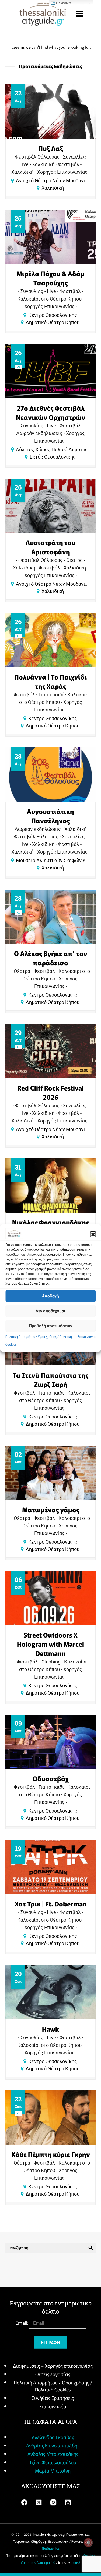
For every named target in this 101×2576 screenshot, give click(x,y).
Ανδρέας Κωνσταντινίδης (53, 2445)
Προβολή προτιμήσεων (51, 1325)
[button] (93, 1234)
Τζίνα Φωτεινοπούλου (53, 2462)
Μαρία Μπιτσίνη (53, 2470)
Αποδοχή (50, 1296)
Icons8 (76, 2562)
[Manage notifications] (88, 2542)
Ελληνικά (63, 3)
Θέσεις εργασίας (53, 2374)
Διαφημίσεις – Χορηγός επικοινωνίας (53, 2366)
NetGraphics (51, 2548)
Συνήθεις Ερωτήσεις (53, 2398)
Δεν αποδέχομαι (50, 1311)
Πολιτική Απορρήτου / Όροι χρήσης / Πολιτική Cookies (53, 2386)
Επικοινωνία (87, 1336)
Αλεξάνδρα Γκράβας (53, 2437)
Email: (22, 2323)
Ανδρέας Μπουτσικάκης (53, 2454)
